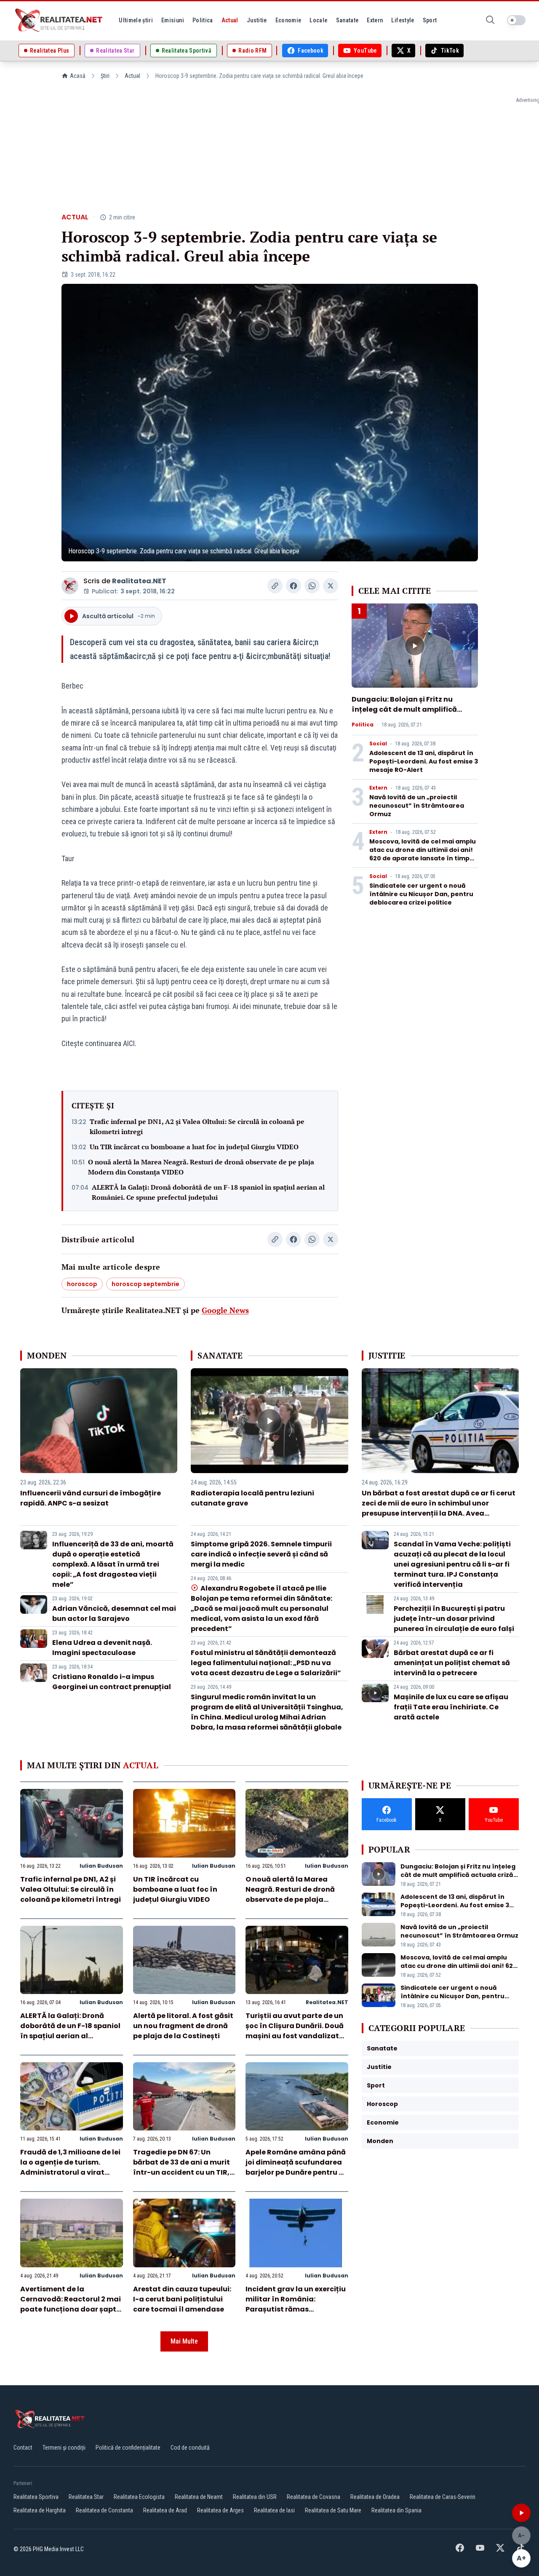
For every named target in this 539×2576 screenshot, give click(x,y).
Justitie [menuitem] (257, 20)
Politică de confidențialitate (128, 2448)
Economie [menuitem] (288, 20)
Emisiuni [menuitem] (173, 20)
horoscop (82, 1284)
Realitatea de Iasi (274, 2510)
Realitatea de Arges (220, 2510)
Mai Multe (184, 2341)
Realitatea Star (86, 2497)
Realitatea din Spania (396, 2510)
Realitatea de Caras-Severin (443, 2497)
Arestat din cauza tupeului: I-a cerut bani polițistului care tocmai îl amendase (182, 2299)
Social (378, 744)
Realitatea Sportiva (36, 2497)
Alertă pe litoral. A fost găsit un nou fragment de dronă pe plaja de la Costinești (183, 2026)
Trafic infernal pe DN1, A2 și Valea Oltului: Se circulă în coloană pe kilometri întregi (197, 1126)
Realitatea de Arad (165, 2510)
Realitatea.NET (139, 581)
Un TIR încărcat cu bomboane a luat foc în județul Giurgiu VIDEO (194, 1147)
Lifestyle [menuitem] (403, 20)
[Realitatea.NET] (59, 20)
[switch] (516, 20)
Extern (378, 788)
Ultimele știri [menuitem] (136, 20)
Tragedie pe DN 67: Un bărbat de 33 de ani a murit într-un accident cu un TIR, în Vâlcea (181, 2167)
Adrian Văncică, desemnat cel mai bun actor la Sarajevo (114, 1614)
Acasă (78, 76)
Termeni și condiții (64, 2448)
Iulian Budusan (101, 1866)
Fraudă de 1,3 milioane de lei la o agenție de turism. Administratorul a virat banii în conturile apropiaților (70, 2172)
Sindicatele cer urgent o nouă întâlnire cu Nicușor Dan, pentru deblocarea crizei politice (421, 894)
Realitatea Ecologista (139, 2497)
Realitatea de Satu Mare (333, 2510)
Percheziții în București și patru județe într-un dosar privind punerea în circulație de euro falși (454, 1619)
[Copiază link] (275, 586)
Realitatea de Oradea (375, 2497)
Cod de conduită (190, 2448)
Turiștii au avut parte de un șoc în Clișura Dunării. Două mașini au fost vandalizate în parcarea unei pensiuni (295, 2031)
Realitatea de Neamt (199, 2497)
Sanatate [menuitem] (347, 20)
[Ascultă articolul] (521, 2513)
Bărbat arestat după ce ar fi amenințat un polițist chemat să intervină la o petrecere (452, 1663)
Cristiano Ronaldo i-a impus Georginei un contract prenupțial (112, 1682)
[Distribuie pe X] (331, 586)
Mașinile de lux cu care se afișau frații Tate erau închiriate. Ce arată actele (451, 1707)
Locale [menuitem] (318, 20)
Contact (23, 2448)
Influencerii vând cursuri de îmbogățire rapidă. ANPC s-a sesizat (91, 1498)
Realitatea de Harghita (40, 2510)
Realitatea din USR (255, 2497)
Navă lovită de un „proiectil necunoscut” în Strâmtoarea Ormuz (417, 806)
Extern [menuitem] (375, 20)
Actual (132, 76)
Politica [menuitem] (203, 20)
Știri (105, 76)
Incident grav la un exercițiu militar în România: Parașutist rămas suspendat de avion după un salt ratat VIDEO (297, 2309)
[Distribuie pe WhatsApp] (312, 586)
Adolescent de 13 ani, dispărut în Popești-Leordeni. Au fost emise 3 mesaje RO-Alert (424, 761)
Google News (225, 1310)
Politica (363, 725)
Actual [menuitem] (230, 20)
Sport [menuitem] (430, 20)
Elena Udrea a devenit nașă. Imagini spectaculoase (102, 1648)
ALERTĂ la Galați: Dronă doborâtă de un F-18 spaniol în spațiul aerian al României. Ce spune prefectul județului (208, 1192)
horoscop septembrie (145, 1284)
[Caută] (490, 20)
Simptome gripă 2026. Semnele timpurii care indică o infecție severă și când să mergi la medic (261, 1554)
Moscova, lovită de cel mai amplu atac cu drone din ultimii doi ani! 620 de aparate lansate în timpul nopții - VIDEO (423, 854)
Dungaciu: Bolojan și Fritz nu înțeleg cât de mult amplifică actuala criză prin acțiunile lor (406, 709)
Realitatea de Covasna (314, 2497)
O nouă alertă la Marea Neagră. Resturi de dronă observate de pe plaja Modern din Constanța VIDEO (201, 1167)
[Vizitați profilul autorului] (70, 586)
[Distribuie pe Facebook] (294, 586)
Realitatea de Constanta (104, 2510)
